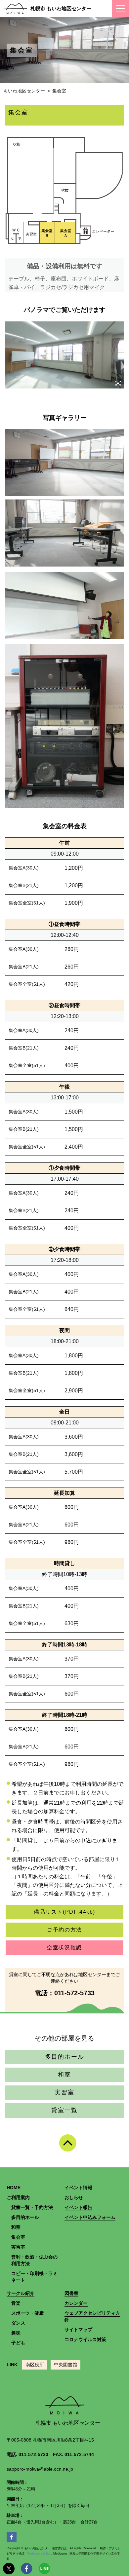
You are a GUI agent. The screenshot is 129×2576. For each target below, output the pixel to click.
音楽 (16, 2303)
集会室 (18, 2237)
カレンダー (76, 2303)
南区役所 (35, 2365)
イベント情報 (78, 2188)
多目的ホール (65, 2057)
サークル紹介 (21, 2293)
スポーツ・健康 (27, 2313)
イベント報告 (78, 2207)
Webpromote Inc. (39, 2554)
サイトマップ (78, 2330)
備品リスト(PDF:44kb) (64, 1912)
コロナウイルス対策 (85, 2339)
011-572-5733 (74, 1993)
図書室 (71, 2293)
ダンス (18, 2323)
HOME (14, 2188)
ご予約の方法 (64, 1930)
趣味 (16, 2333)
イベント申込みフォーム (90, 2217)
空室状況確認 (64, 1948)
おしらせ (74, 2197)
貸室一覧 (64, 2110)
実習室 (64, 2092)
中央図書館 (65, 2365)
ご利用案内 (18, 2197)
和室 (64, 2075)
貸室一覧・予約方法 (32, 2207)
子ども (18, 2343)
